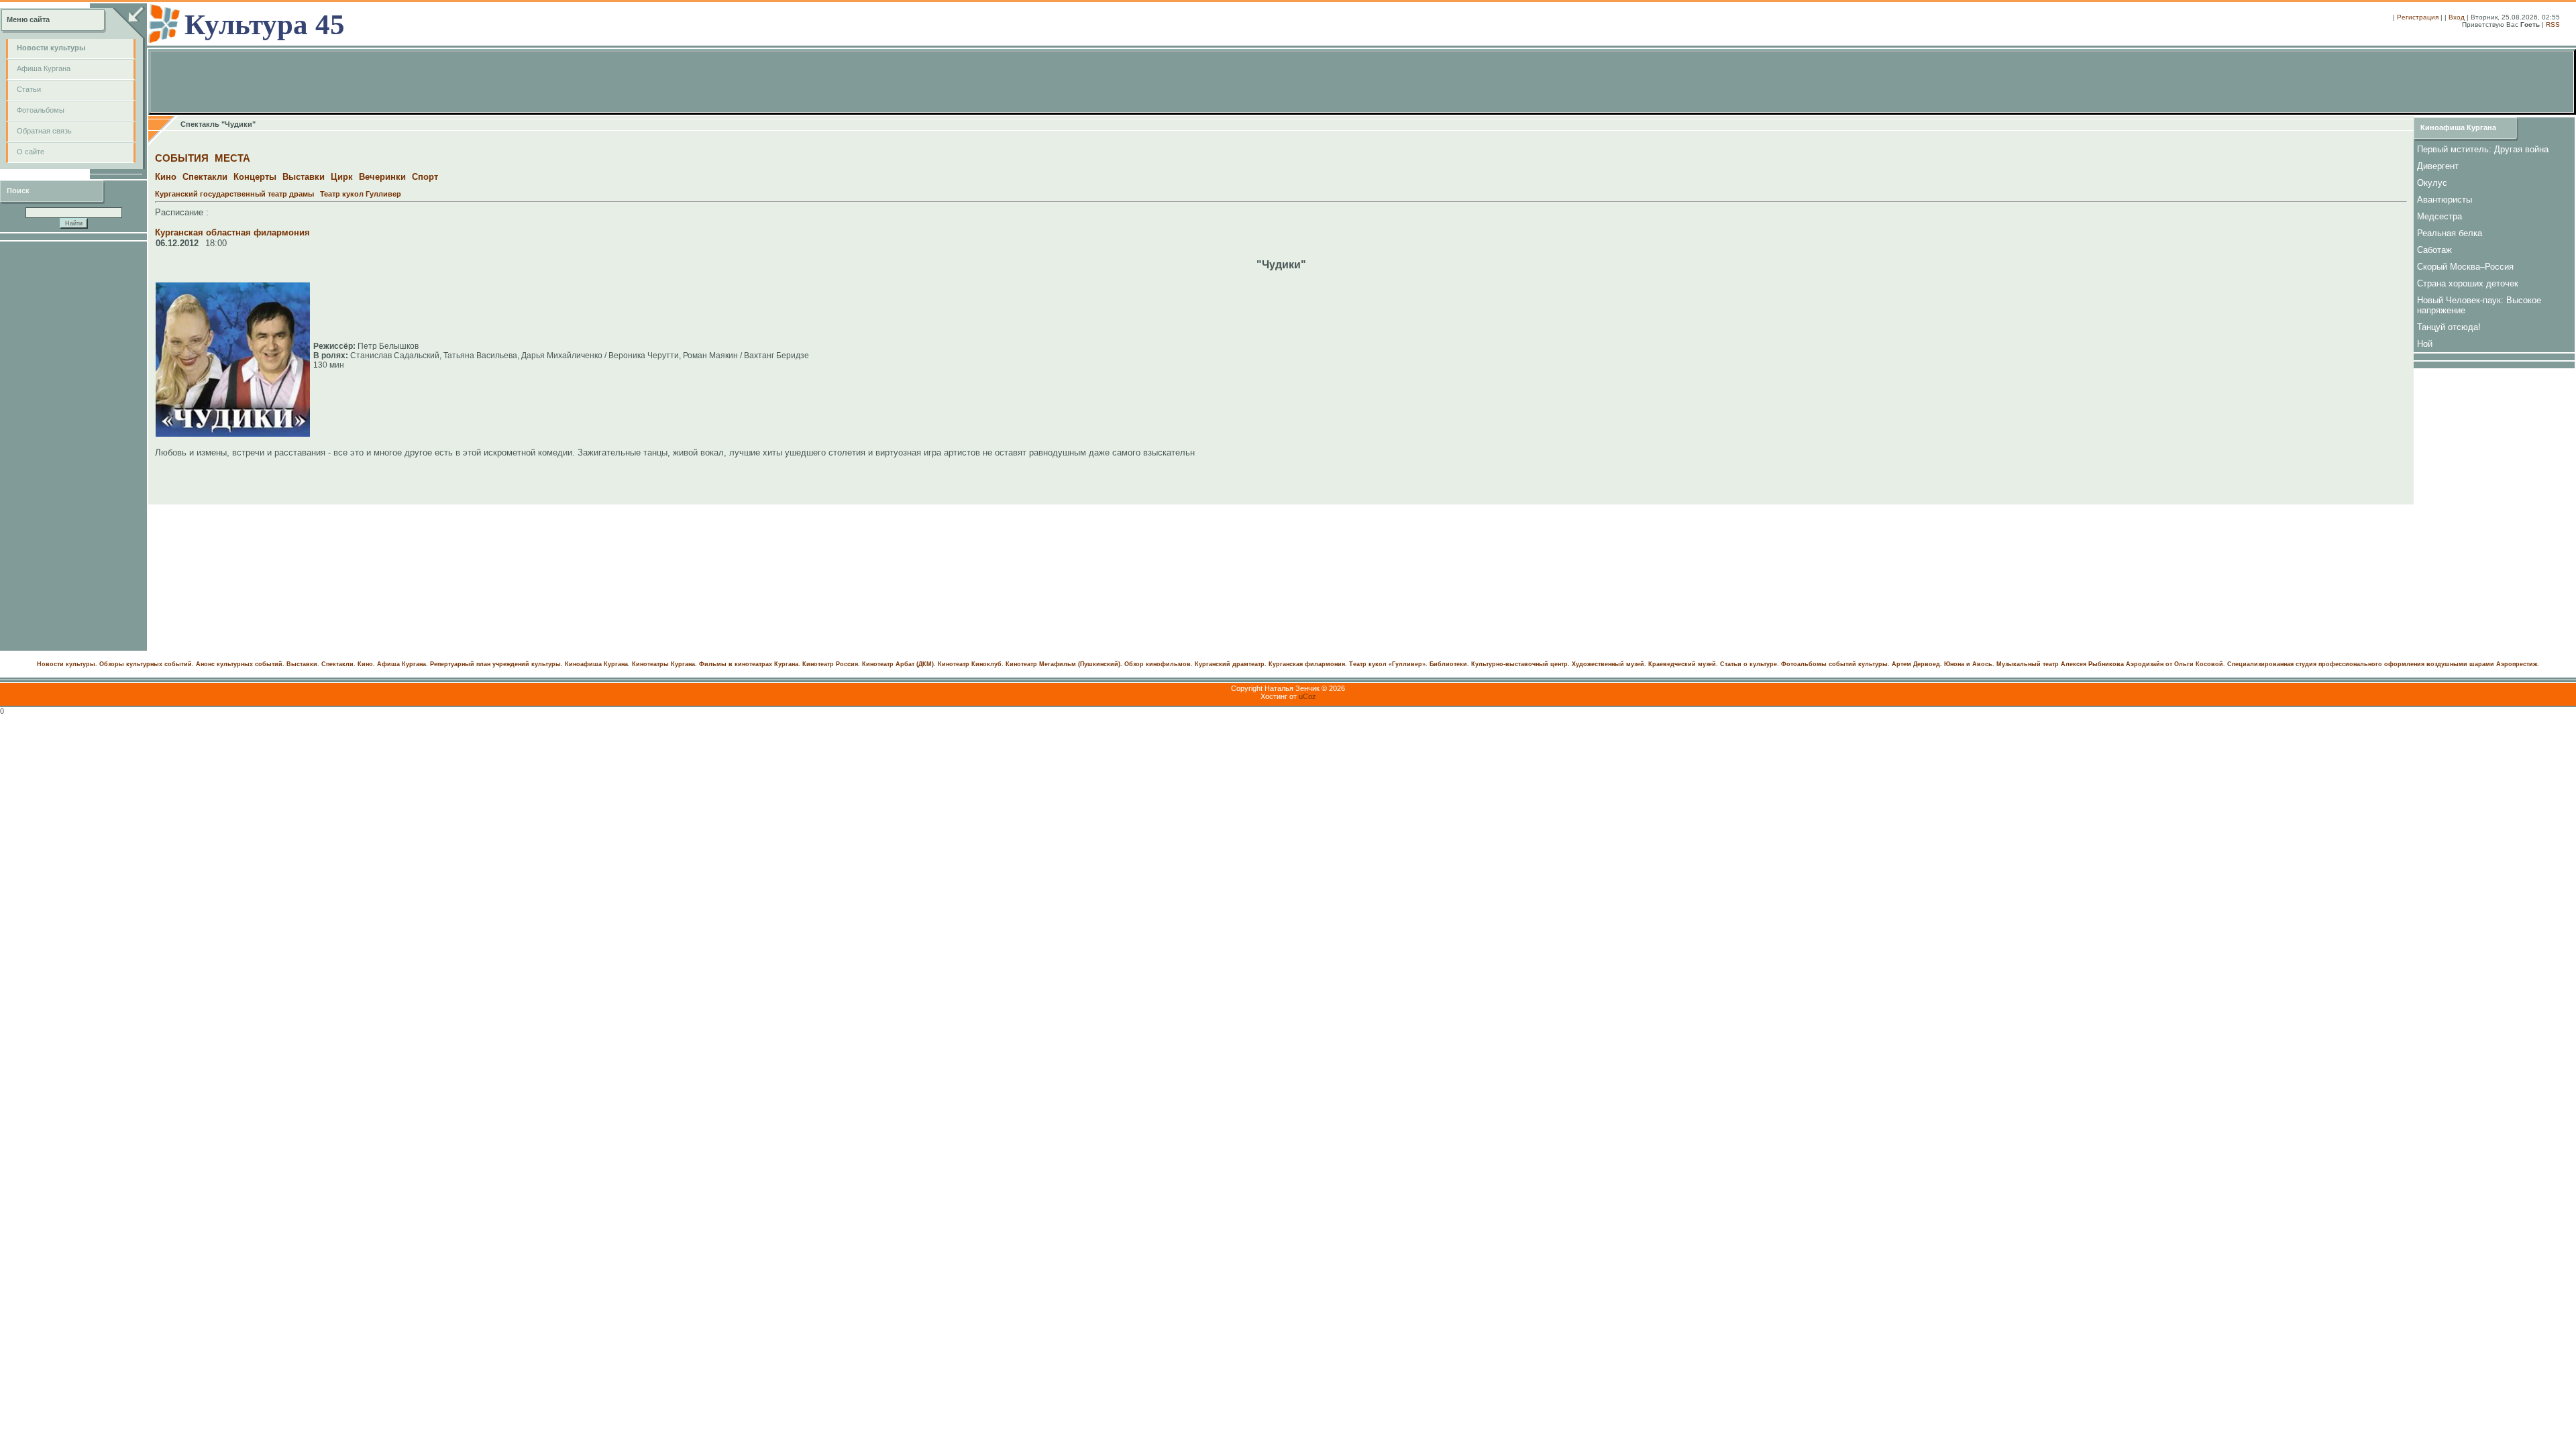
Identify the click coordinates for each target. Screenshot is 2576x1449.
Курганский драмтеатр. (1231, 664)
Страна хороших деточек (2468, 283)
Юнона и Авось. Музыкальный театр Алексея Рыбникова (2034, 664)
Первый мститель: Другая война (2483, 149)
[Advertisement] (74, 446)
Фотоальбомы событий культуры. (1835, 664)
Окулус (2432, 183)
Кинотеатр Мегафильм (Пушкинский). (1064, 664)
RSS (2553, 24)
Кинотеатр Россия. (831, 664)
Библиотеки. (1449, 664)
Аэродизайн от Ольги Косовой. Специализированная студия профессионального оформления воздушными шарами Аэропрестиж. (2332, 664)
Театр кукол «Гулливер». (1388, 664)
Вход (2457, 17)
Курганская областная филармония (232, 232)
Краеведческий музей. (1683, 664)
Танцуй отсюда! (2449, 327)
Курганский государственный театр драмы (234, 194)
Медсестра (2439, 216)
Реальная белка (2450, 233)
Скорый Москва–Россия (2465, 267)
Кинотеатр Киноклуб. (971, 664)
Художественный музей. (1609, 664)
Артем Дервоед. (1917, 664)
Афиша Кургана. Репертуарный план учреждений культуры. (470, 664)
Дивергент (2438, 166)
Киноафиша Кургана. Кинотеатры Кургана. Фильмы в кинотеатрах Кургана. (683, 664)
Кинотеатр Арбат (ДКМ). (899, 664)
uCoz (1307, 696)
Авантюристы (2445, 200)
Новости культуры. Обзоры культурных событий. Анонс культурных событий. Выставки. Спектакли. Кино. (206, 664)
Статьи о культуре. (1750, 664)
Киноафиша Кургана (2458, 127)
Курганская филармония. (1308, 664)
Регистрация (2418, 17)
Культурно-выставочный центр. (1520, 664)
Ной (2425, 344)
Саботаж (2434, 250)
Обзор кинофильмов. (1159, 664)
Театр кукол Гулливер (361, 194)
